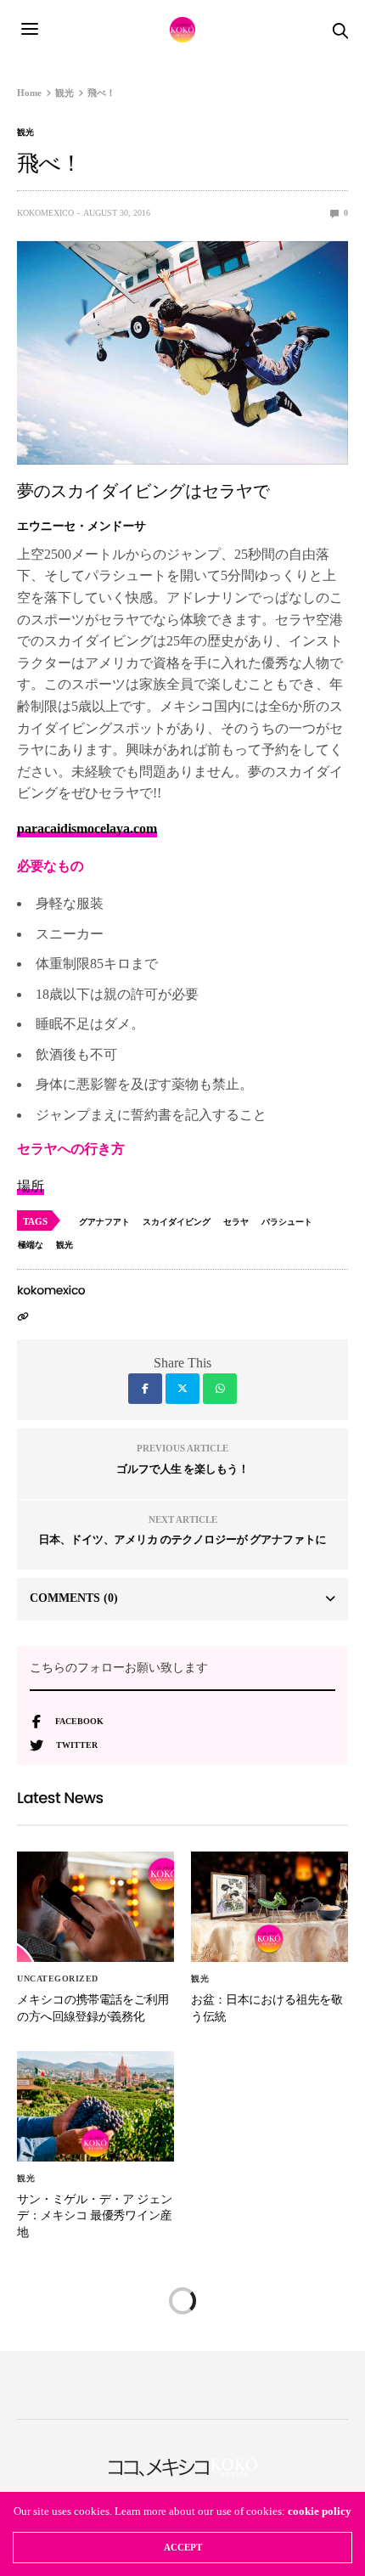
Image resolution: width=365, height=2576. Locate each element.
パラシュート (287, 1222)
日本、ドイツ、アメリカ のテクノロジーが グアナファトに (183, 1539)
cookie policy (320, 2511)
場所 (31, 1186)
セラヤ (236, 1222)
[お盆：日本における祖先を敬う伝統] (270, 1907)
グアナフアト (104, 1222)
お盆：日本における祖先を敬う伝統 (267, 2008)
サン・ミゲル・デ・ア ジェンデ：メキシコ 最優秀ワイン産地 (95, 2215)
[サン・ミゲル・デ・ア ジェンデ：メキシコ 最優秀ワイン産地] (95, 2106)
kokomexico (45, 213)
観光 (25, 132)
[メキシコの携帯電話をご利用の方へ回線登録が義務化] (95, 1907)
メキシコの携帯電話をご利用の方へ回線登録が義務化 (93, 2008)
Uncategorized (58, 1979)
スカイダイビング (177, 1222)
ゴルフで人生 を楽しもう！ (182, 1469)
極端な (31, 1245)
